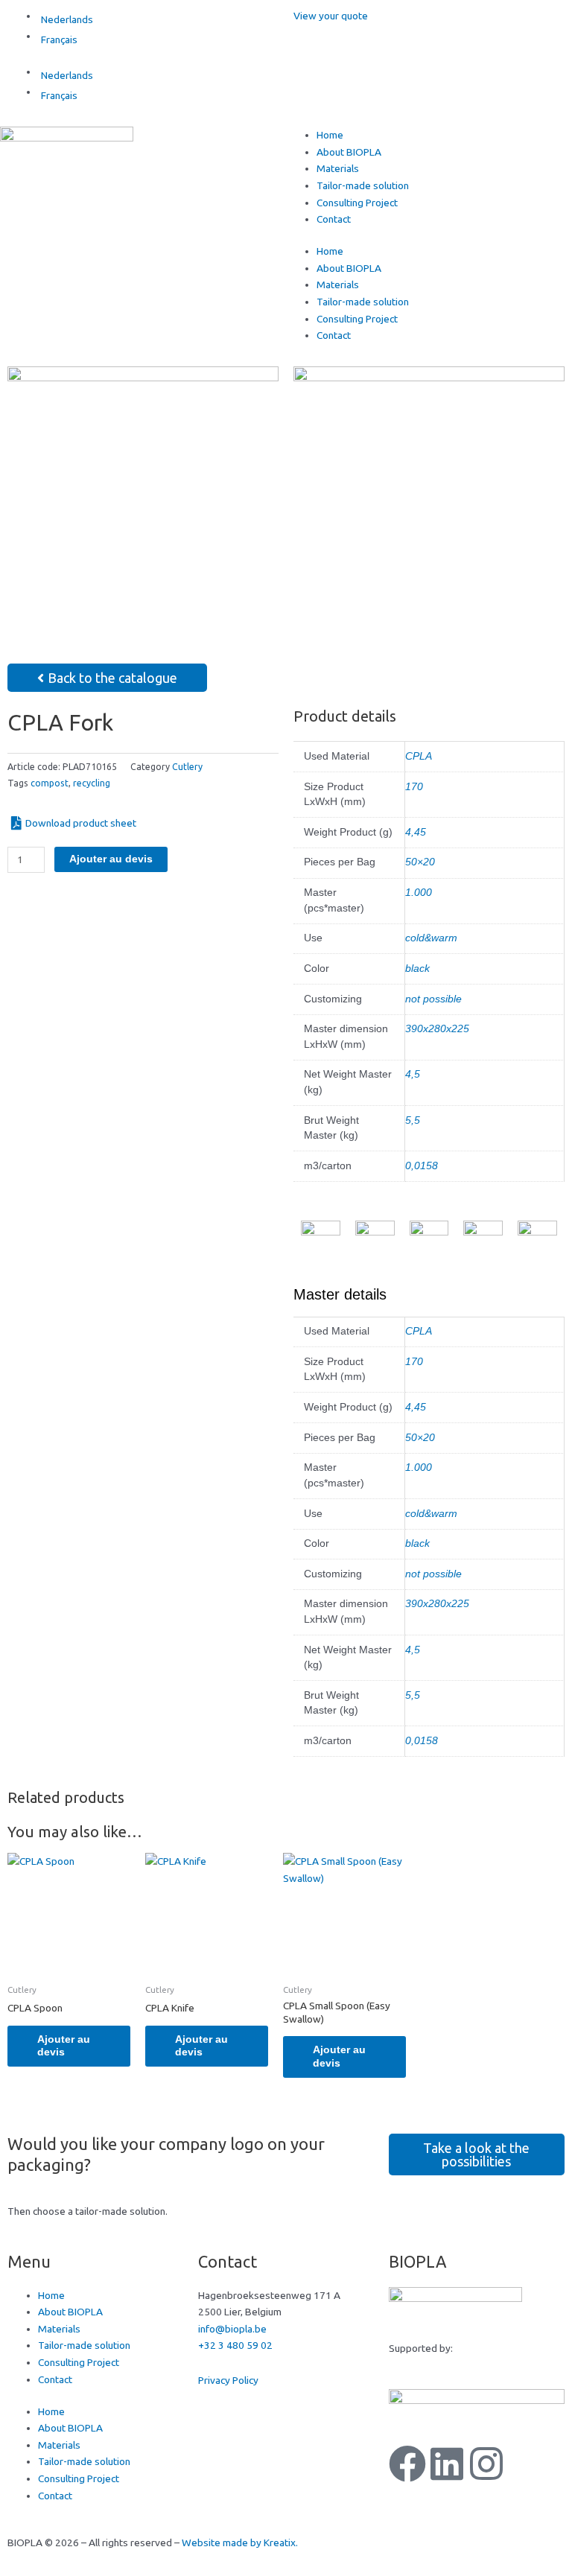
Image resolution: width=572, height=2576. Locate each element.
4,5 (413, 1074)
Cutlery (187, 767)
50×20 (420, 862)
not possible (433, 999)
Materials (338, 168)
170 (414, 787)
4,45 (416, 832)
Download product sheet (81, 823)
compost (50, 783)
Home (330, 135)
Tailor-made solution (363, 185)
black (417, 969)
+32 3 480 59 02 (235, 2345)
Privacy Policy (228, 2380)
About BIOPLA (349, 152)
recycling (92, 783)
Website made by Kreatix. (240, 2542)
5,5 (413, 1120)
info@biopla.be (232, 2329)
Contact (334, 219)
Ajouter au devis (111, 859)
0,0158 (422, 1166)
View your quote (331, 16)
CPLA (419, 756)
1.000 (419, 893)
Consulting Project (357, 203)
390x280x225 (437, 1029)
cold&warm (431, 938)
